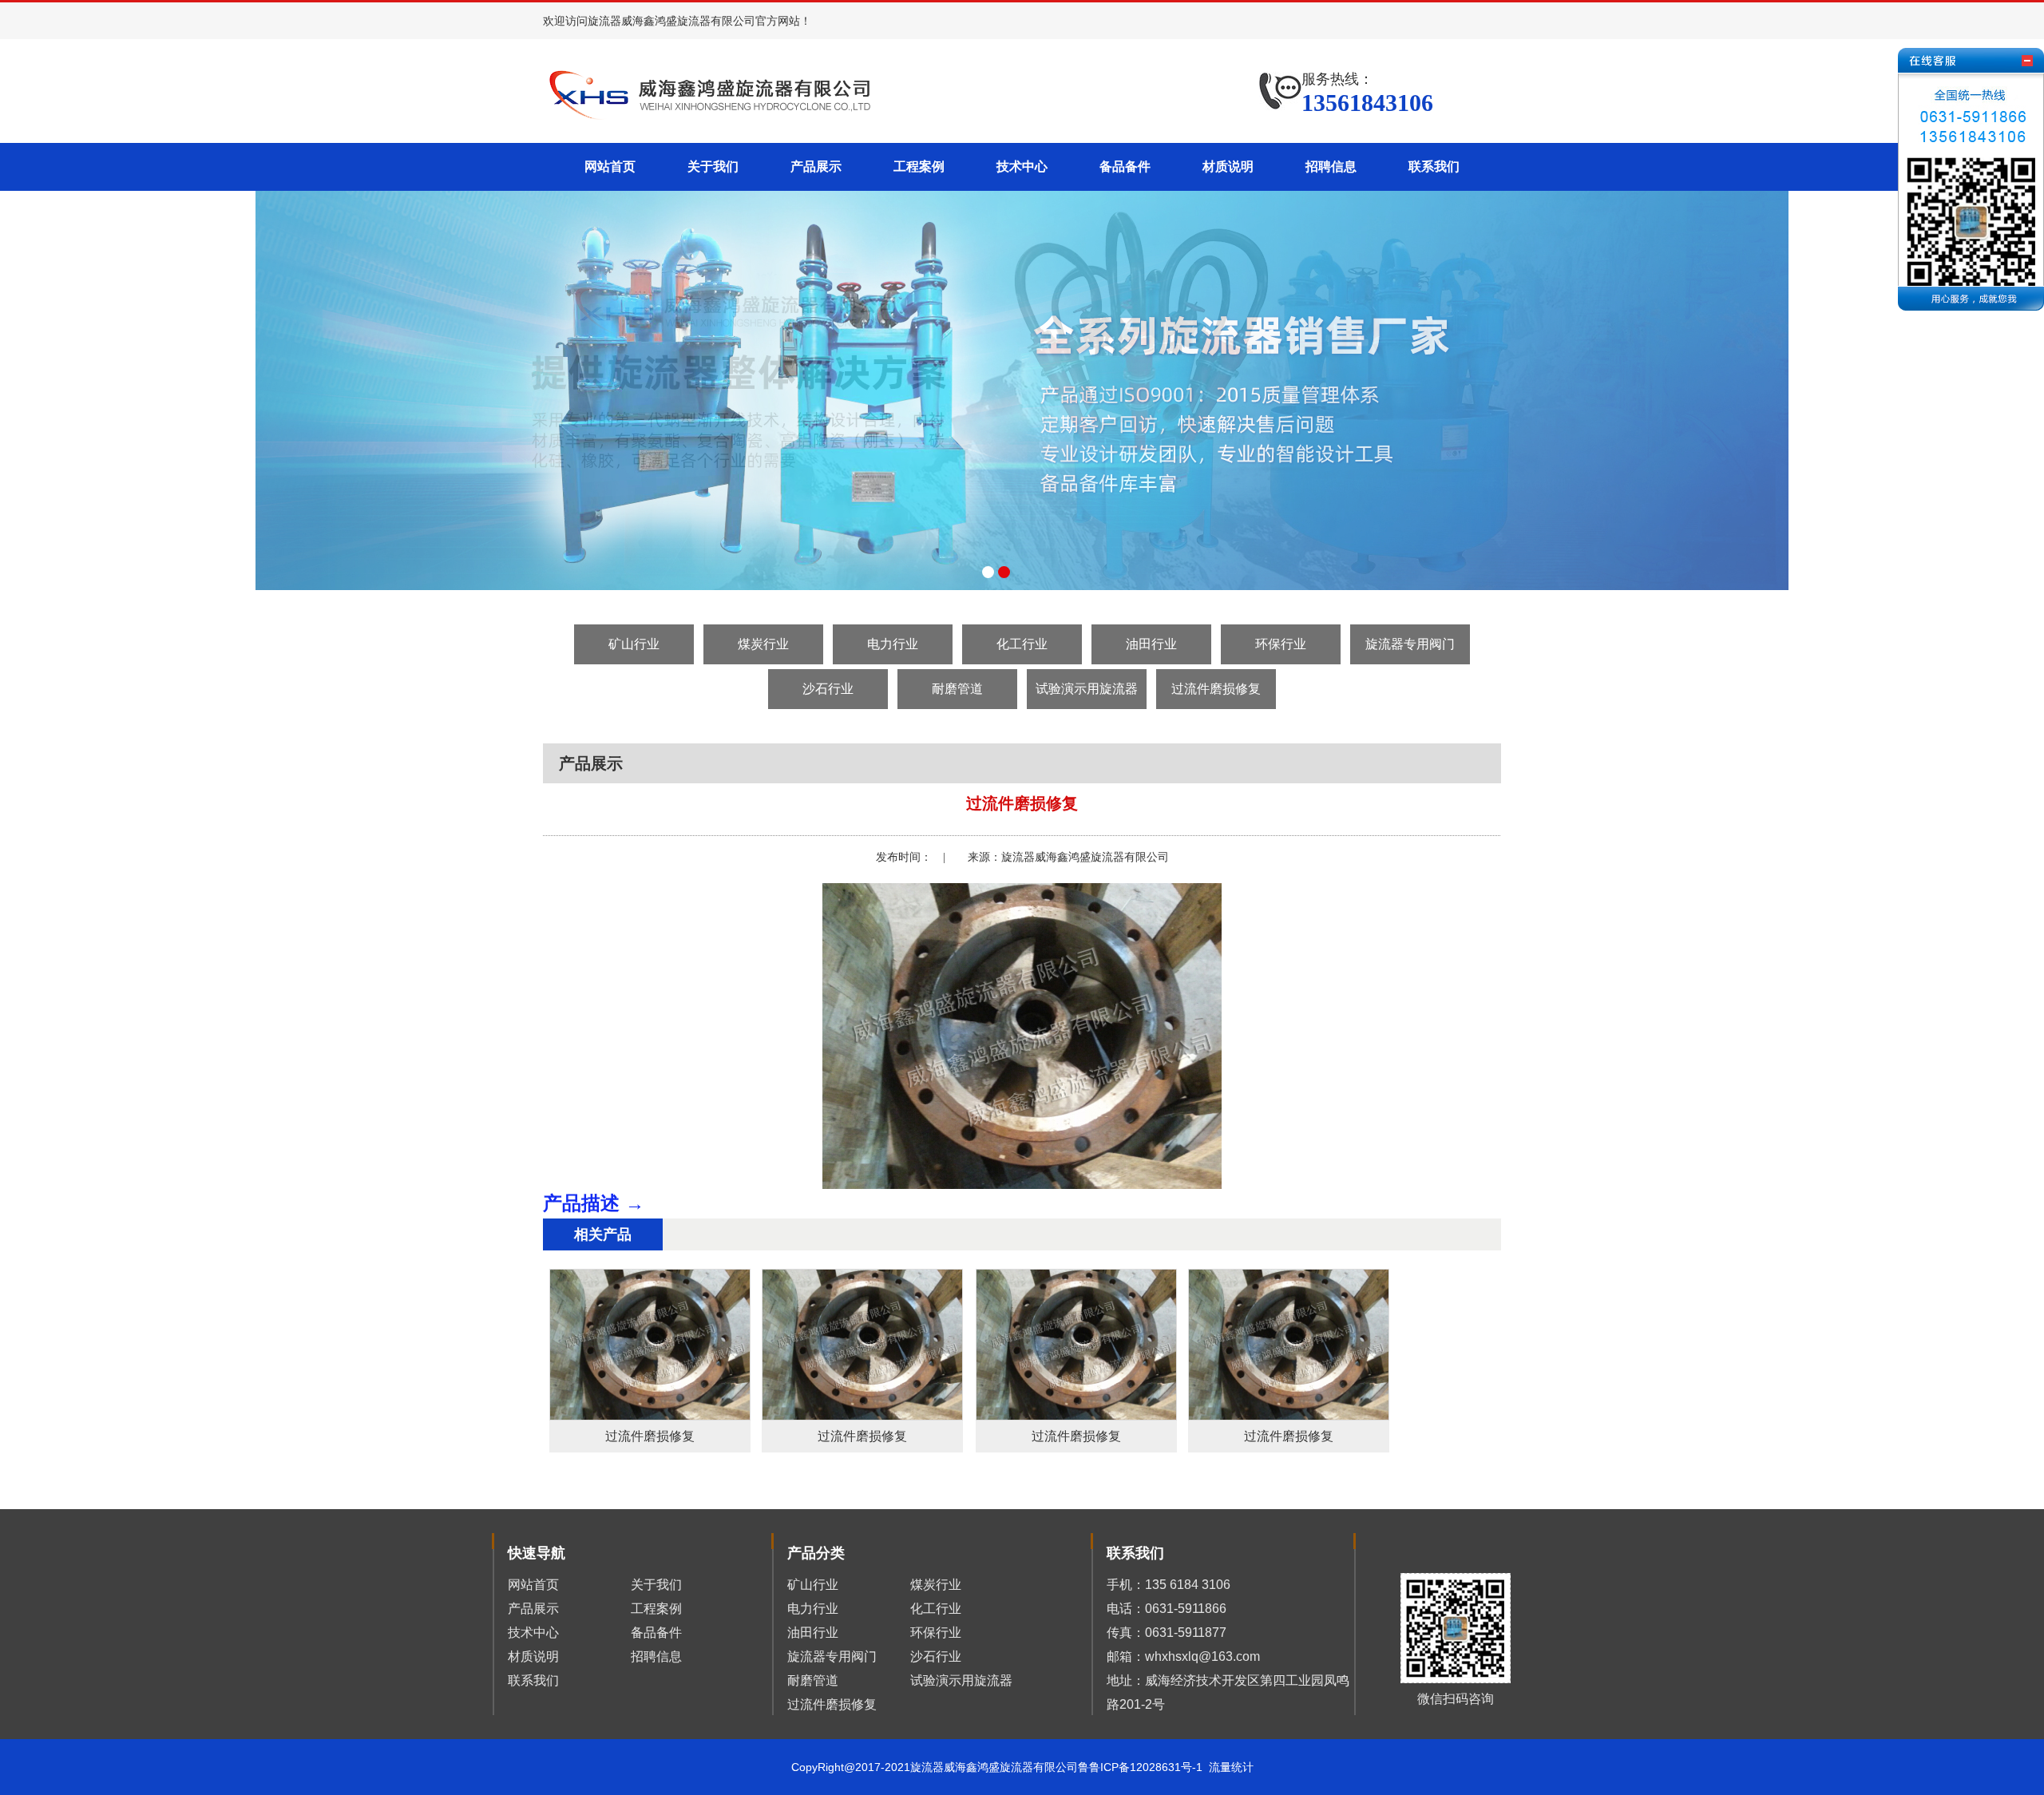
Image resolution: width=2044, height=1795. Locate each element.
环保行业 (1281, 644)
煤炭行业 (763, 644)
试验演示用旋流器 (1087, 689)
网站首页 (610, 166)
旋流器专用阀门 (1410, 644)
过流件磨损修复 (1216, 689)
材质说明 (1228, 166)
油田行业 (1151, 644)
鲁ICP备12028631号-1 (1149, 1767)
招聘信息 (1331, 166)
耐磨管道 (957, 689)
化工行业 (1022, 644)
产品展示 (816, 166)
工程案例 (919, 166)
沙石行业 (828, 689)
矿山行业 (634, 644)
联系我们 (1434, 166)
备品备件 (1125, 166)
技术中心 (1022, 166)
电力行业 (893, 644)
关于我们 (713, 166)
